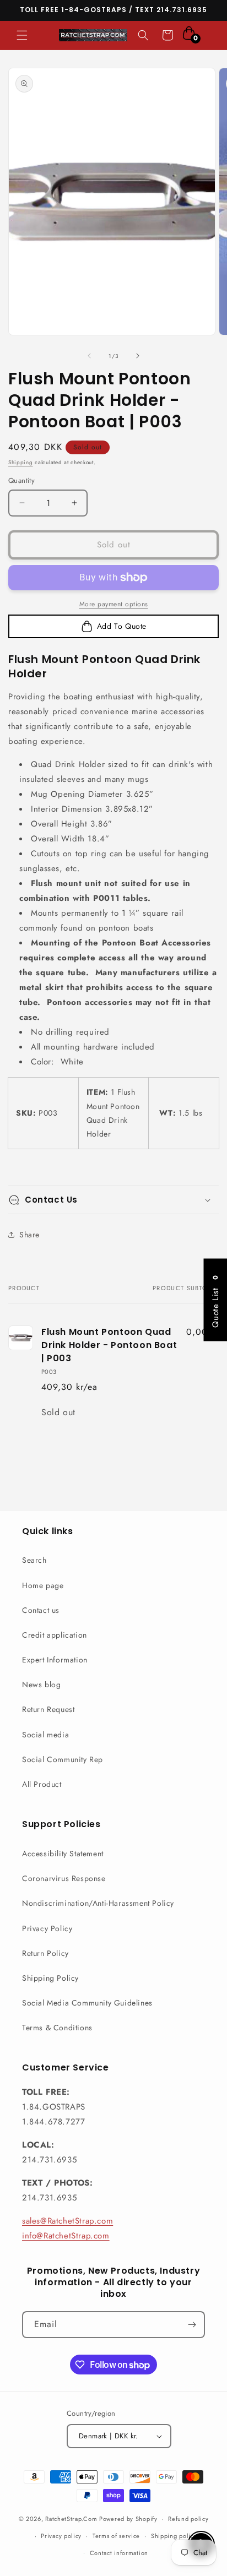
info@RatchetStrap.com (66, 2236)
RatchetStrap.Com (71, 2519)
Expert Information (55, 1660)
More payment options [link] (114, 604)
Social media (45, 1735)
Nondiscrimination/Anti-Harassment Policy (98, 1903)
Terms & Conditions (57, 2028)
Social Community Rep (63, 1759)
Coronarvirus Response (64, 1878)
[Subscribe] (192, 2325)
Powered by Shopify (128, 2519)
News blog (41, 1684)
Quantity (21, 480)
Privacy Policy (47, 1928)
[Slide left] (89, 356)
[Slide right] (138, 356)
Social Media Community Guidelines (87, 2003)
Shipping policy (174, 2536)
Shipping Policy (50, 1978)
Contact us (41, 1610)
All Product (42, 1784)
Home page (43, 1585)
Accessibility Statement (63, 1854)
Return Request (48, 1709)
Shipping (21, 462)
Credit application (55, 1635)
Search (34, 1560)
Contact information (119, 2553)
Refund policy (188, 2519)
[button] (22, 35)
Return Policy (45, 1953)
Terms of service (116, 2536)
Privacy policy (61, 2536)
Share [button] (29, 1235)
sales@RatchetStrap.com (67, 2221)
